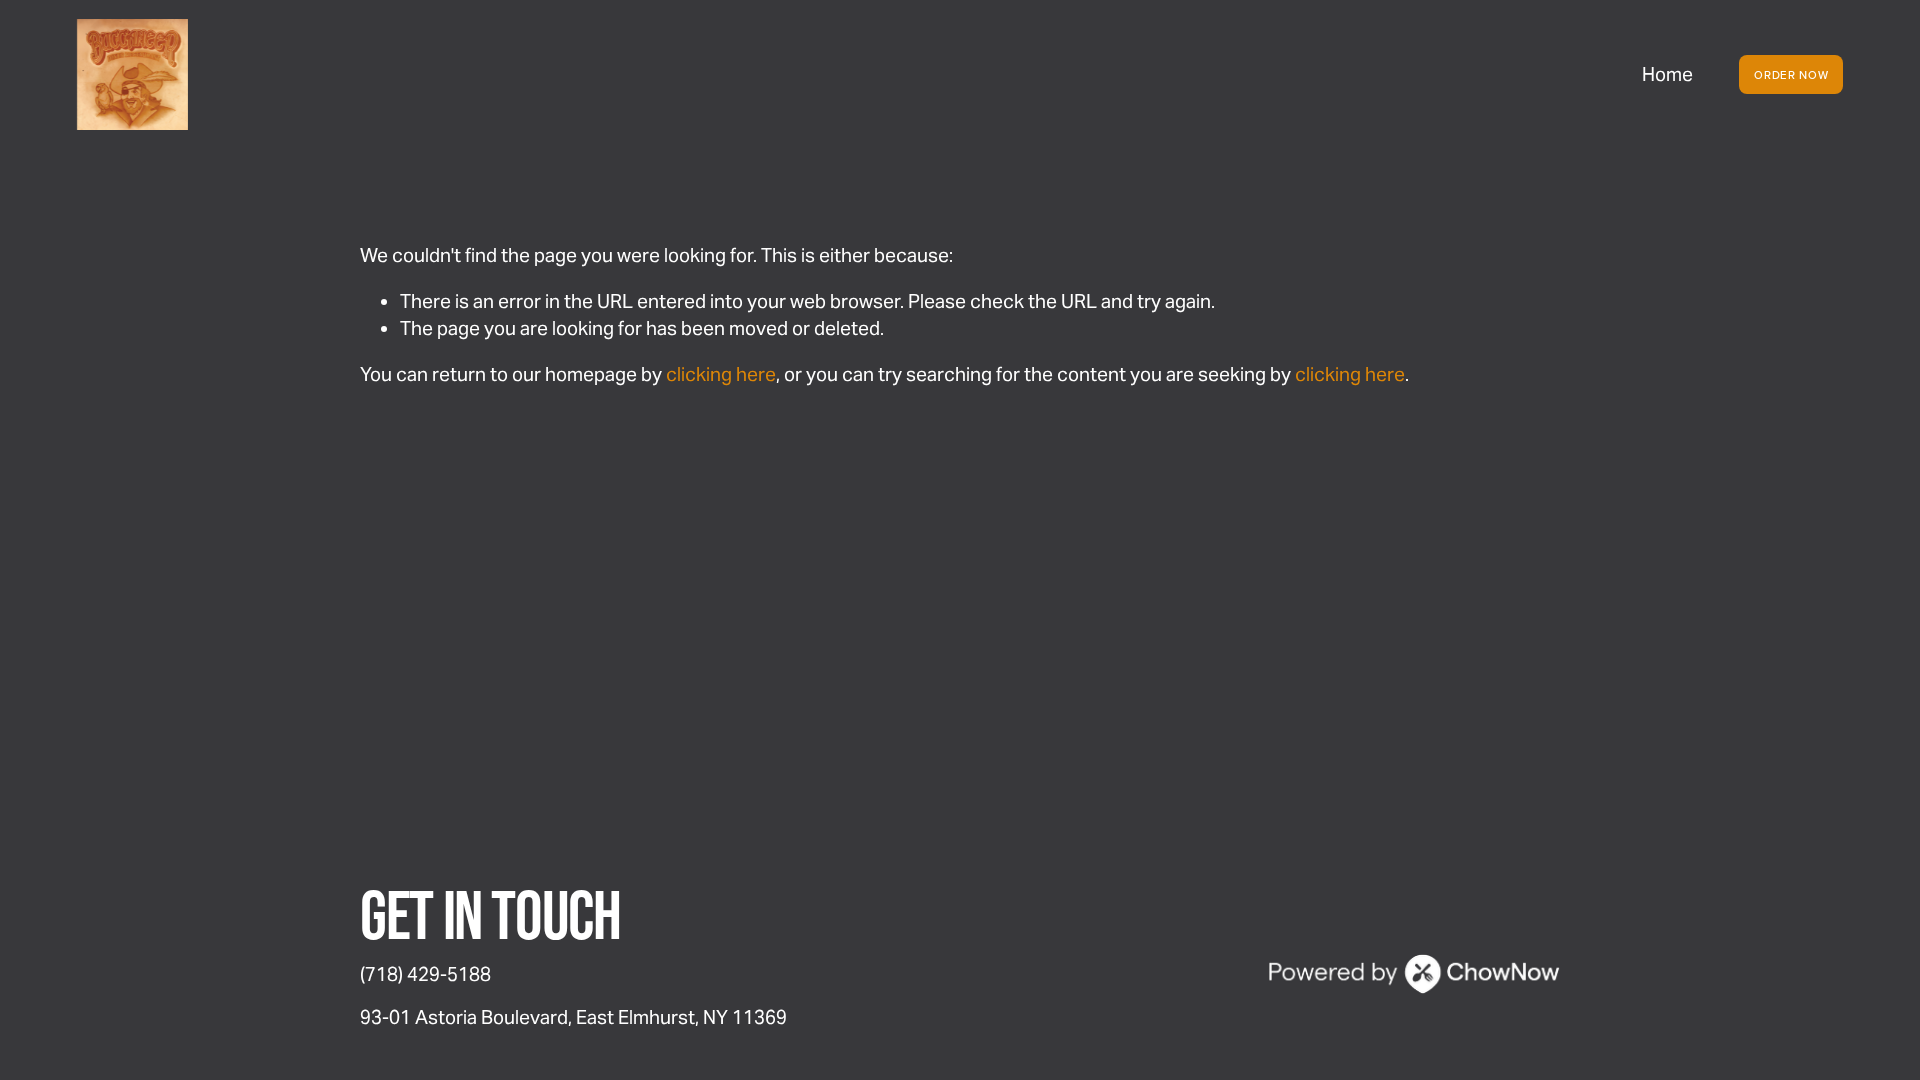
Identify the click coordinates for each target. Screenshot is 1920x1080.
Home (1667, 74)
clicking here (721, 374)
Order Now (1791, 75)
